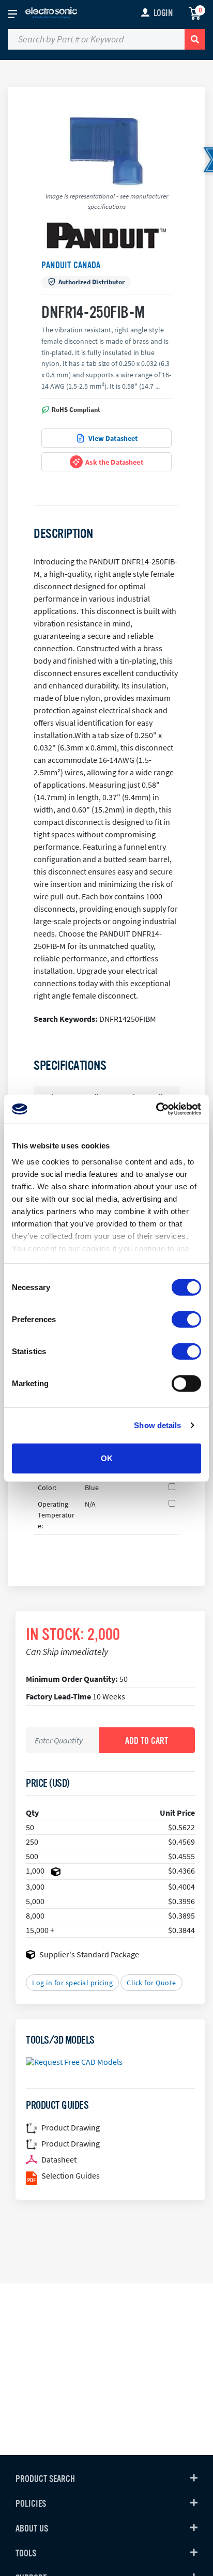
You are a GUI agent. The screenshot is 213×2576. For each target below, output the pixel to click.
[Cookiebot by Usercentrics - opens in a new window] (156, 1109)
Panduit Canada (71, 265)
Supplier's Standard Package (89, 1954)
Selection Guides (71, 2175)
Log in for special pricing (72, 1983)
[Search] (195, 39)
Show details (157, 1425)
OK (107, 1458)
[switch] (186, 1319)
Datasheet (59, 2159)
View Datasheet (113, 438)
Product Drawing (71, 2127)
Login (163, 13)
